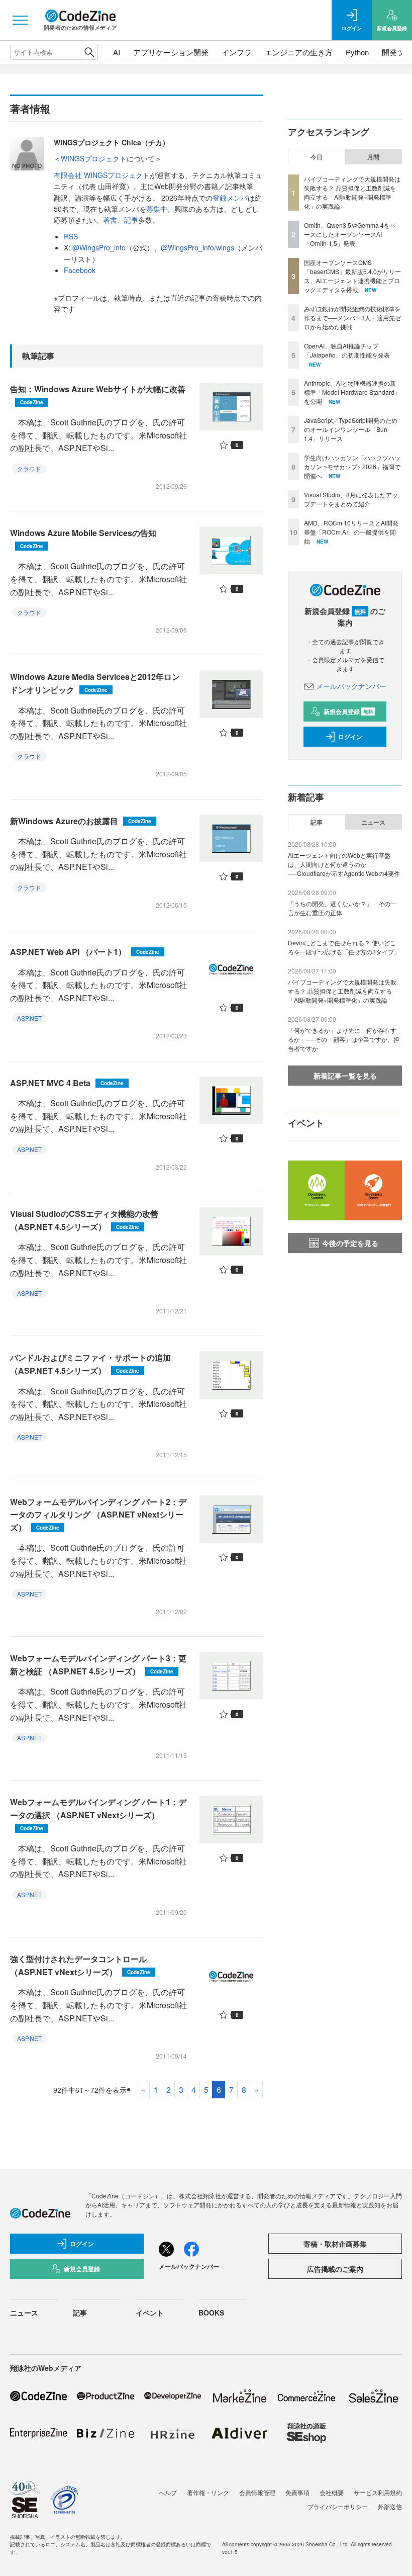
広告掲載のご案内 (335, 2269)
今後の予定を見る (350, 1243)
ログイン (350, 737)
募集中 (157, 209)
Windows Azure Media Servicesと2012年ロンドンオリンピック (95, 683)
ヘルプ (168, 2492)
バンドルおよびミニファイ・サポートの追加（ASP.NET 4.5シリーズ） (90, 1364)
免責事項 (297, 2492)
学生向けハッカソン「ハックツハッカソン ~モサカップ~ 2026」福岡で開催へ (352, 466)
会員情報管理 (257, 2492)
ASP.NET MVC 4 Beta (67, 1083)
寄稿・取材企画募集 (335, 2244)
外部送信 (390, 2506)
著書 (110, 220)
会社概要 (332, 2492)
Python (357, 52)
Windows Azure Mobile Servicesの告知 (83, 538)
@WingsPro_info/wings (197, 247)
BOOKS (211, 2313)
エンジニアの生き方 (299, 52)
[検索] (89, 52)
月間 (373, 157)
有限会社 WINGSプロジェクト (102, 175)
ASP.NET (29, 1018)
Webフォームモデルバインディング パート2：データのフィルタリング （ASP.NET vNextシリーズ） (98, 1515)
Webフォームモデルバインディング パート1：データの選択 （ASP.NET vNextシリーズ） (98, 1814)
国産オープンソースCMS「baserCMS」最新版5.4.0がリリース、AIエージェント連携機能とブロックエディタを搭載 (352, 276)
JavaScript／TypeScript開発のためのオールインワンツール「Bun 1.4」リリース (351, 429)
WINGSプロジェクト (94, 158)
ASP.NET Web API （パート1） (85, 952)
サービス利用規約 (378, 2492)
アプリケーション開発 (171, 52)
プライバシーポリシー (338, 2506)
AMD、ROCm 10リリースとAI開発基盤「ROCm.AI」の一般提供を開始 (351, 532)
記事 (131, 220)
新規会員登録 (348, 712)
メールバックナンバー (351, 686)
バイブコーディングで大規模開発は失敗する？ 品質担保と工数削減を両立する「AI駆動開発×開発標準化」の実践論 (352, 192)
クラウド (29, 468)
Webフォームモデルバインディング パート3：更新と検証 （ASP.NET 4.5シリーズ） (98, 1665)
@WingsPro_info (99, 247)
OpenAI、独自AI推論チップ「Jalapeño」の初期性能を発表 (347, 350)
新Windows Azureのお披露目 (81, 821)
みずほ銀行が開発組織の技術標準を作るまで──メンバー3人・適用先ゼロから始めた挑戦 (352, 318)
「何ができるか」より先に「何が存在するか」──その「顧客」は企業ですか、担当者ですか (344, 1039)
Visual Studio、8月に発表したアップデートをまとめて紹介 (351, 499)
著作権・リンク (208, 2492)
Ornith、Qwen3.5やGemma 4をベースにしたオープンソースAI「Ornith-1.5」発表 (350, 234)
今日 (317, 157)
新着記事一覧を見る (345, 1076)
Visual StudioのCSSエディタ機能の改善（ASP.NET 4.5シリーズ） (84, 1220)
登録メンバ (230, 198)
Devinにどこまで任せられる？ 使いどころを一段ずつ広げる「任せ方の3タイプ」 (344, 947)
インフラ (237, 52)
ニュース (373, 822)
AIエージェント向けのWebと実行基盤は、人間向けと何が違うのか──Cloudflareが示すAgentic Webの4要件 (344, 864)
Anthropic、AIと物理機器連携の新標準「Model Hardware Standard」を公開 (352, 392)
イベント (150, 2313)
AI (117, 52)
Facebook (80, 270)
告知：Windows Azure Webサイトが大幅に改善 (98, 394)
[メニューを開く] (20, 20)
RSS (71, 236)
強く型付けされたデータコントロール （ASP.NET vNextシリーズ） (80, 1965)
